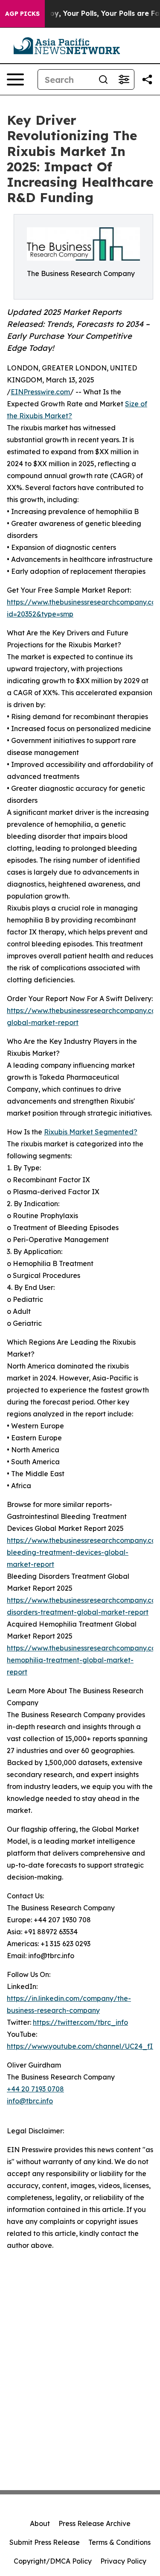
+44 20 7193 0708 (35, 2089)
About (40, 2523)
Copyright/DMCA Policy (53, 2561)
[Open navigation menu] (15, 79)
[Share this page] (147, 79)
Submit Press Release (45, 2542)
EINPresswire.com (40, 392)
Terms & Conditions (119, 2542)
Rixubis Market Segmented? (91, 1132)
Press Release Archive (95, 2523)
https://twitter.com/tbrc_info (80, 2022)
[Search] (103, 79)
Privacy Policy (123, 2561)
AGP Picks (22, 14)
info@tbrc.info (30, 2101)
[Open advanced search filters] (124, 79)
